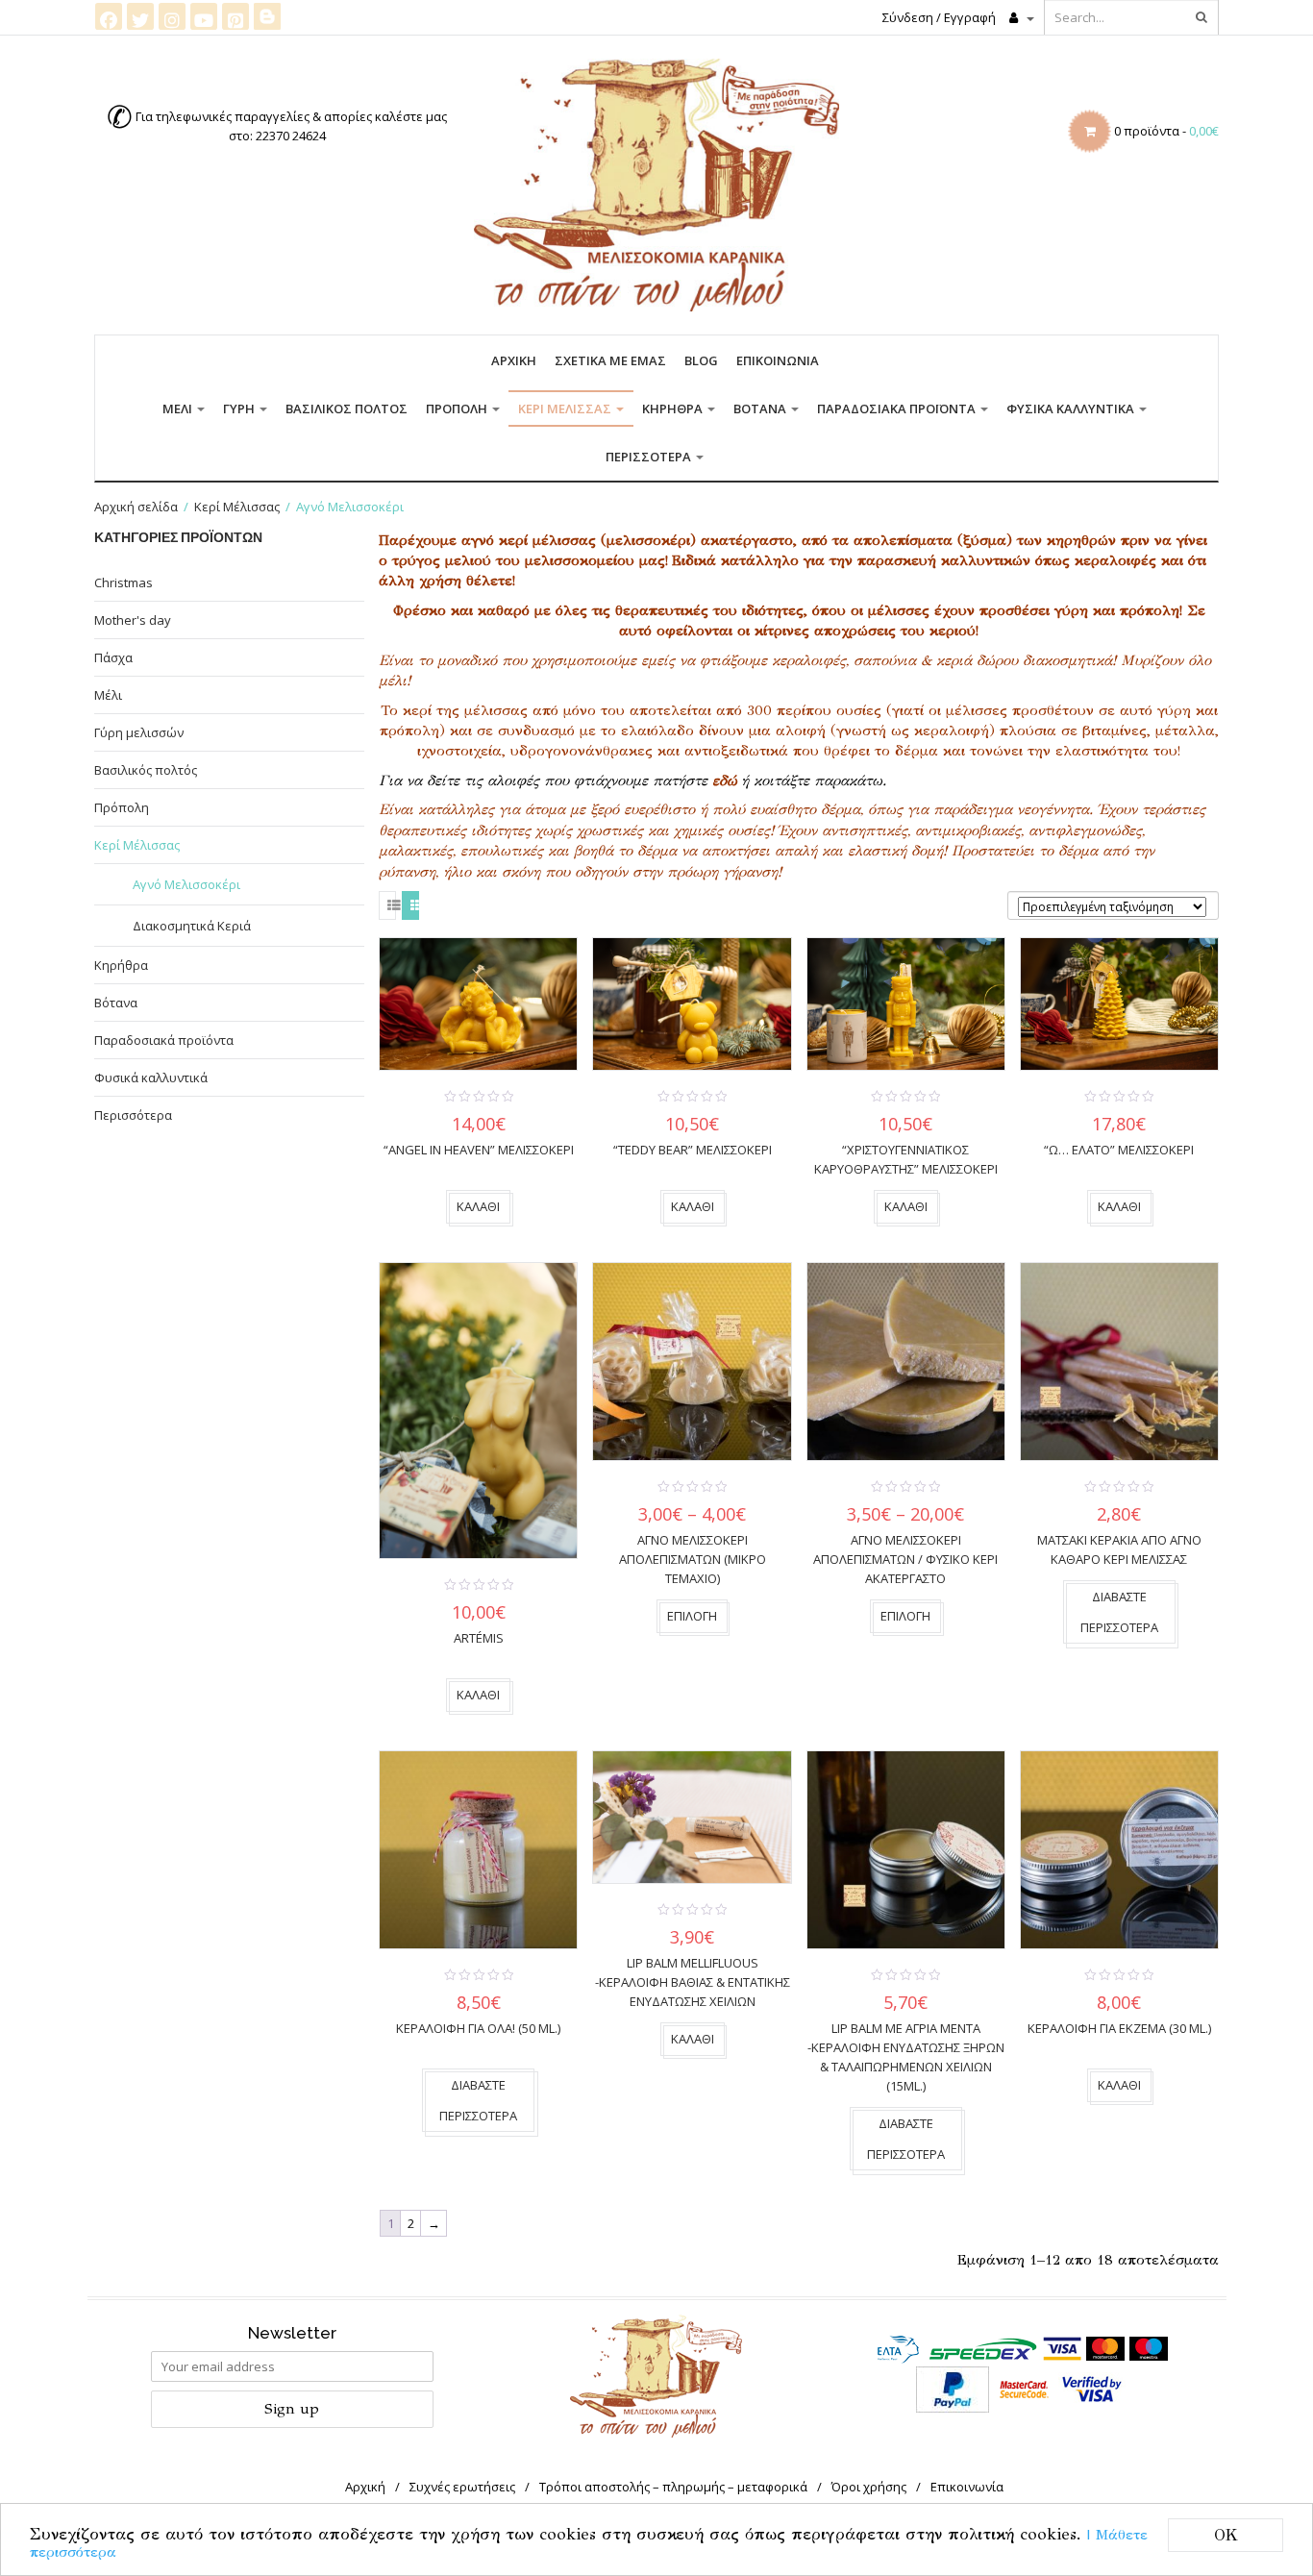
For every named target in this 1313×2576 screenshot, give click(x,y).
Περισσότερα (650, 457)
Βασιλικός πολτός (347, 409)
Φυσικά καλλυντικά (1072, 409)
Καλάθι (478, 1206)
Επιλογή (692, 1616)
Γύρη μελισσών (139, 732)
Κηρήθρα (674, 409)
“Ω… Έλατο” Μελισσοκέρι (1119, 1150)
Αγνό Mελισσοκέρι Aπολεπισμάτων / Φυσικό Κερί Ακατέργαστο (905, 1559)
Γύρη (240, 409)
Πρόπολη (458, 409)
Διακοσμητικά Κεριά (192, 926)
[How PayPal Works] (953, 2388)
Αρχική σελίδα (136, 507)
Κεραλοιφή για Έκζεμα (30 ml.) (1119, 2028)
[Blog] (267, 15)
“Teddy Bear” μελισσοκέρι (693, 1150)
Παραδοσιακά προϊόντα (898, 409)
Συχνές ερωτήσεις (462, 2487)
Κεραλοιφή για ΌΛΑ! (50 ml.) (478, 2028)
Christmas (124, 582)
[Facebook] (109, 16)
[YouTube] (204, 16)
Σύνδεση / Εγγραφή (939, 17)
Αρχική (514, 360)
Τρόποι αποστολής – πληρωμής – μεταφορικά (673, 2487)
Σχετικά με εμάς (610, 360)
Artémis (479, 1638)
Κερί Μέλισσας (566, 409)
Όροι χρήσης (869, 2487)
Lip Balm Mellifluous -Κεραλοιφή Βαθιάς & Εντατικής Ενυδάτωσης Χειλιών (693, 1982)
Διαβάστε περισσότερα (1119, 1612)
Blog (701, 360)
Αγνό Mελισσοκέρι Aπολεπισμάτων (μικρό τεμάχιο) (693, 1559)
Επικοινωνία (778, 360)
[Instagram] (172, 16)
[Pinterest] (235, 16)
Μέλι (179, 409)
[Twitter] (140, 16)
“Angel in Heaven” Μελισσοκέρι (479, 1150)
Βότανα (761, 409)
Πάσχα (113, 657)
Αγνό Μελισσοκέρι (186, 884)
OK (1226, 2535)
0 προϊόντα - (1166, 131)
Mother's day (133, 620)
